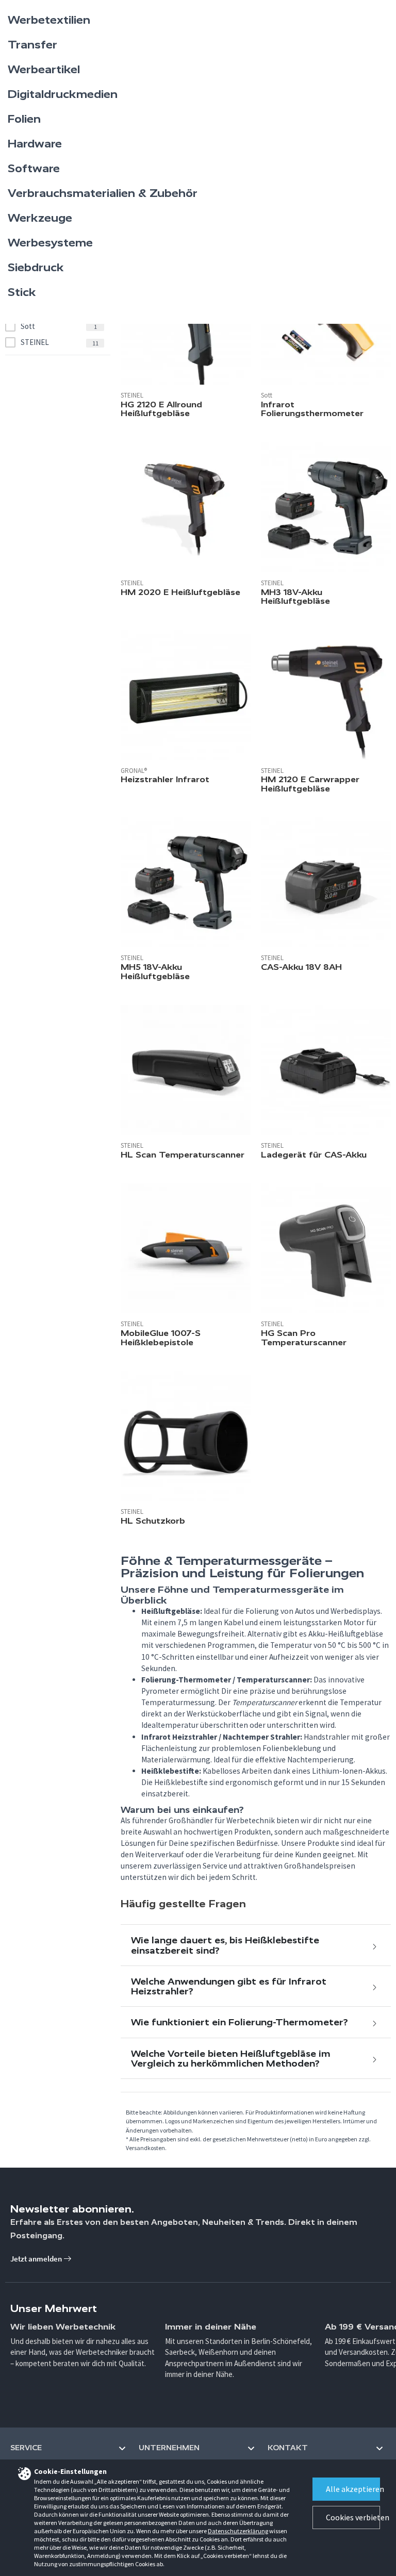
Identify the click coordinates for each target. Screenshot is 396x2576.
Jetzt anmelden (37, 2259)
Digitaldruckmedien (63, 94)
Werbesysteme (50, 243)
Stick (22, 292)
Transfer (32, 45)
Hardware (35, 144)
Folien (24, 119)
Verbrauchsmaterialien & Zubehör (103, 193)
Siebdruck (36, 268)
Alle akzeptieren (353, 2489)
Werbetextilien (49, 20)
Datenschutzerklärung (238, 2531)
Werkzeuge (40, 218)
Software (34, 169)
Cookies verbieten (353, 2517)
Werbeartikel (44, 70)
